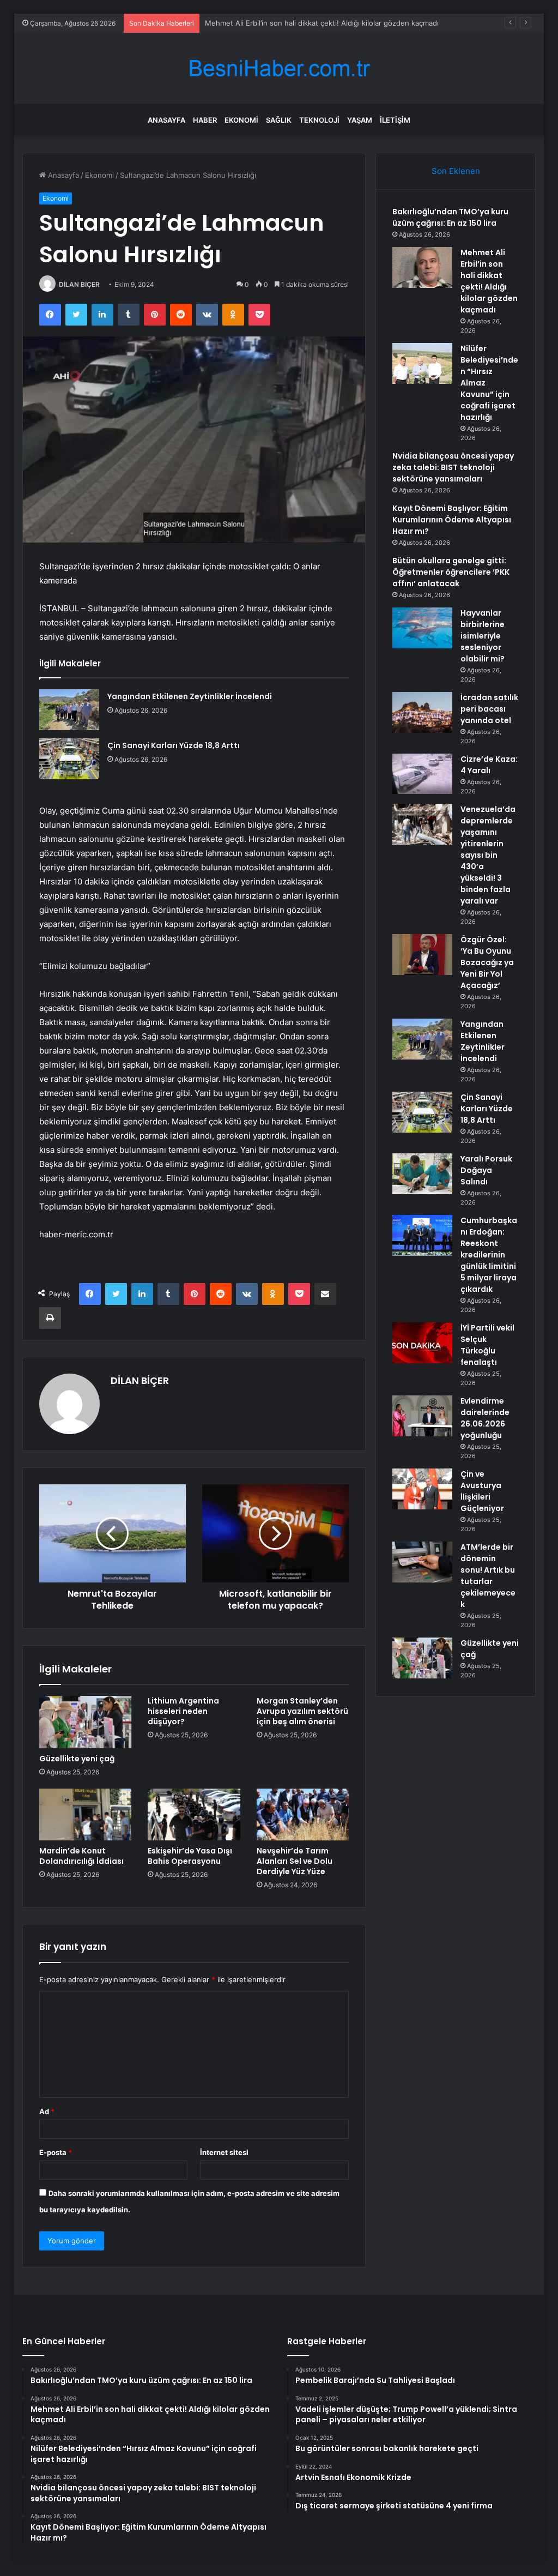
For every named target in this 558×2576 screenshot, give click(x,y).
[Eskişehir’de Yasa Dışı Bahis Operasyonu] (194, 1815)
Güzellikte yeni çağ (77, 1759)
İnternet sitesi (224, 2152)
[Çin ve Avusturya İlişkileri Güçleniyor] (422, 1489)
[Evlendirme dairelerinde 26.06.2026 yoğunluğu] (422, 1416)
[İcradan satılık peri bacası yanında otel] (422, 712)
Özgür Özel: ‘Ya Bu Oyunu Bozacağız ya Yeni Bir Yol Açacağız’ (487, 962)
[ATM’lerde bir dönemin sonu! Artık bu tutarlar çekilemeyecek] (422, 1562)
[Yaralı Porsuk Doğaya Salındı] (422, 1174)
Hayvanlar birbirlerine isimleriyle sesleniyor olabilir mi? (483, 636)
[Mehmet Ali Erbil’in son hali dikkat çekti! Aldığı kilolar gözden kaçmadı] (422, 267)
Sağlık (279, 120)
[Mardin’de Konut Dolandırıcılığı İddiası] (86, 1815)
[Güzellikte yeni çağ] (86, 1722)
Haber (205, 120)
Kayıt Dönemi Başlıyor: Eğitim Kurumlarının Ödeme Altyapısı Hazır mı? (452, 520)
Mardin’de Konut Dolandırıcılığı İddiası (81, 1856)
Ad (47, 2111)
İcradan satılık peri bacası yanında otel (489, 709)
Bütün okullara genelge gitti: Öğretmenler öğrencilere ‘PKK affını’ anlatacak (451, 572)
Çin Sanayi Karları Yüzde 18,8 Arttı (174, 745)
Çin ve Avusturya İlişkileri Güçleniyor (482, 1491)
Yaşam (360, 120)
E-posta (56, 2152)
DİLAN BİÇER (79, 284)
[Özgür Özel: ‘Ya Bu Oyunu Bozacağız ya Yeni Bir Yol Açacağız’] (422, 955)
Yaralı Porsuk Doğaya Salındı (486, 1170)
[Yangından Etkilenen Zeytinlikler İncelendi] (69, 710)
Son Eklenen (456, 171)
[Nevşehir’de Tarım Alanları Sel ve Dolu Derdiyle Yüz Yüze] (303, 1815)
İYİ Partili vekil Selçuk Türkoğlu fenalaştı (487, 1345)
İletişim (395, 120)
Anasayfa (166, 120)
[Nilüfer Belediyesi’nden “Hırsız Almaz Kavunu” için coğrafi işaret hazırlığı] (422, 363)
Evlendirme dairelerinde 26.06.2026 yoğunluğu (485, 1418)
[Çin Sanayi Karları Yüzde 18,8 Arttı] (69, 759)
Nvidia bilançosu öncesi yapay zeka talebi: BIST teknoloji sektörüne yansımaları (453, 467)
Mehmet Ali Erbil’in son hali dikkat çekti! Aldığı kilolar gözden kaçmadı (489, 281)
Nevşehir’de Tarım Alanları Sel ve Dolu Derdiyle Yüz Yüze (295, 1861)
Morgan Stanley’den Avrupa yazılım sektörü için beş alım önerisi (302, 1711)
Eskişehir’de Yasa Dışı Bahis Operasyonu (190, 1856)
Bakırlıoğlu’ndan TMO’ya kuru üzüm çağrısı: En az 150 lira (450, 217)
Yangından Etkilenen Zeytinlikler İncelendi (190, 696)
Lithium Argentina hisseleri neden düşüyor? (183, 1711)
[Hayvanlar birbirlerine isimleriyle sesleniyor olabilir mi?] (422, 628)
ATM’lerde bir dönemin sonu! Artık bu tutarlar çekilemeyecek (488, 1576)
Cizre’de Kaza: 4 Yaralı (489, 765)
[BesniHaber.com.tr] (279, 68)
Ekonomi (241, 120)
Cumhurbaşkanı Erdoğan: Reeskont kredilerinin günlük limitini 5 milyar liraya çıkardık (489, 1255)
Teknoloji (319, 120)
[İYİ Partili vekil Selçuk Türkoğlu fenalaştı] (422, 1343)
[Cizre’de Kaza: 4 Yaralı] (422, 774)
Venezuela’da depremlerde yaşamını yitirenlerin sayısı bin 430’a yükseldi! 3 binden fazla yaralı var (488, 855)
